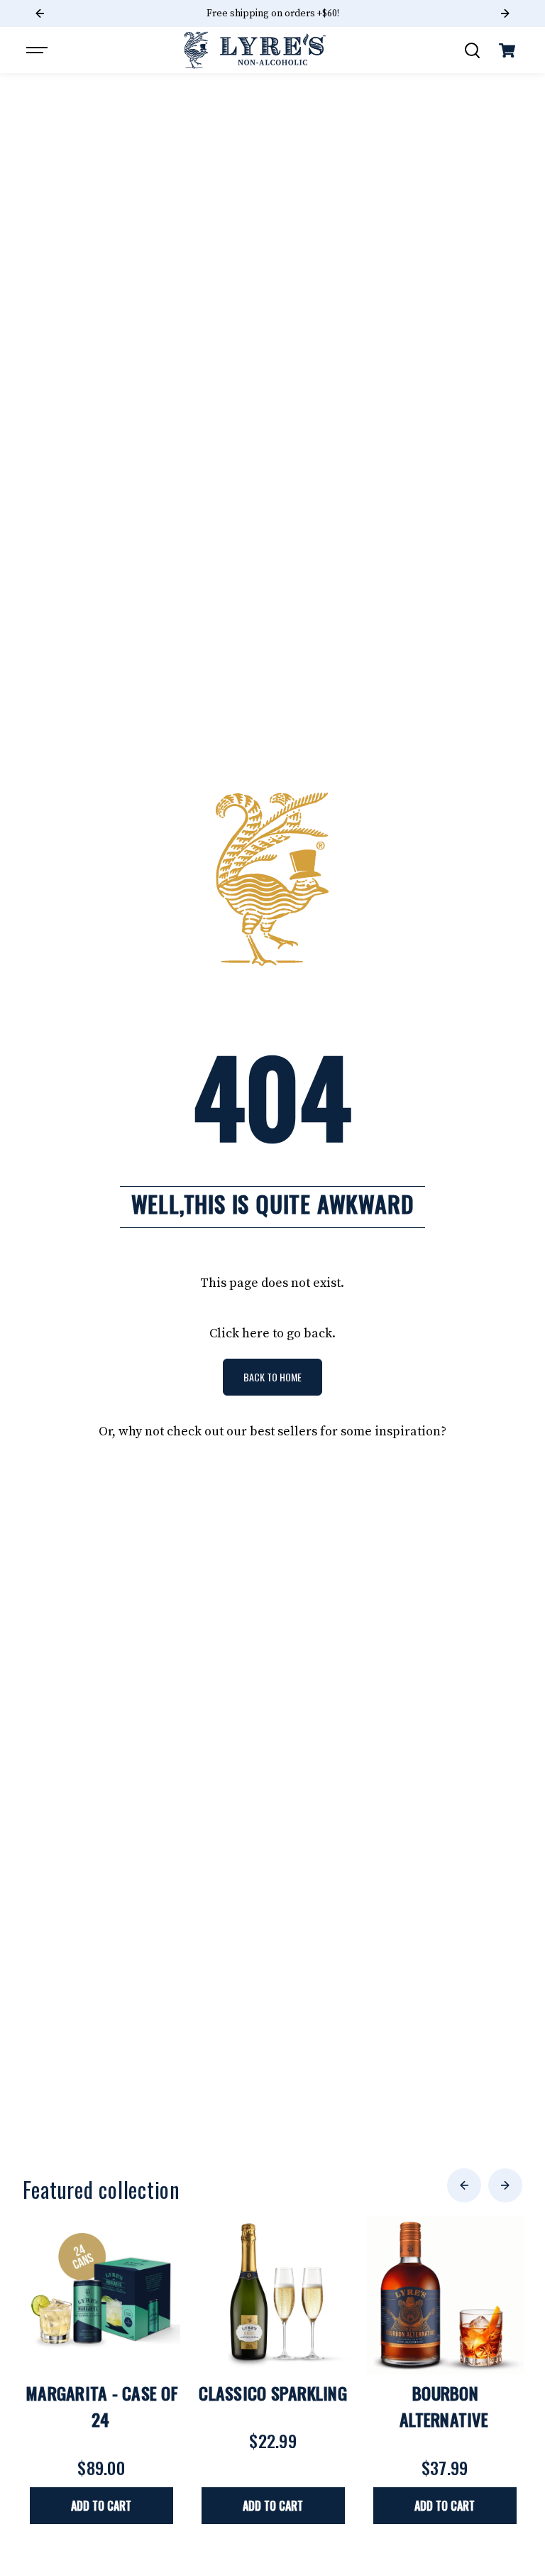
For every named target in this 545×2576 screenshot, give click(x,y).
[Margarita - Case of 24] (101, 2295)
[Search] (472, 50)
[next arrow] (505, 2185)
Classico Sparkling (273, 2393)
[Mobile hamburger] (38, 50)
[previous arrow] (464, 2185)
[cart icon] (507, 50)
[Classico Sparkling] (273, 2295)
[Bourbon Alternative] (445, 2295)
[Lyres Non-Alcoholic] (255, 50)
